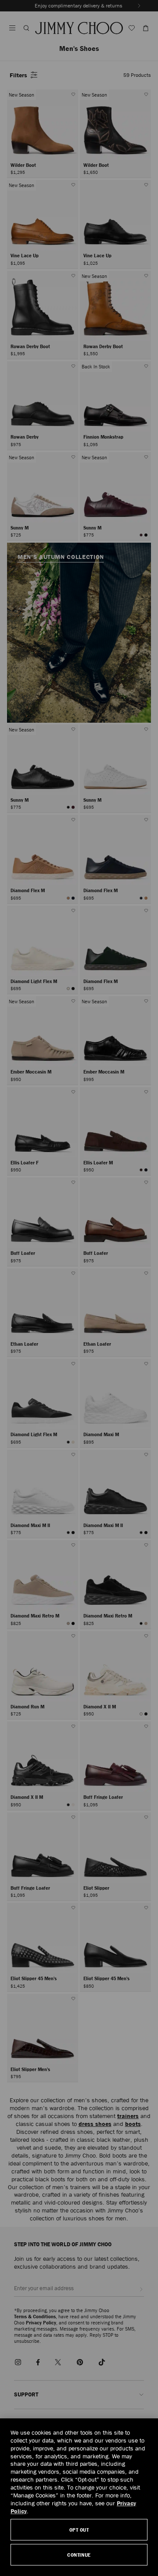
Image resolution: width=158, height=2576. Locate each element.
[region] (79, 2497)
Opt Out (79, 2530)
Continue (79, 2555)
